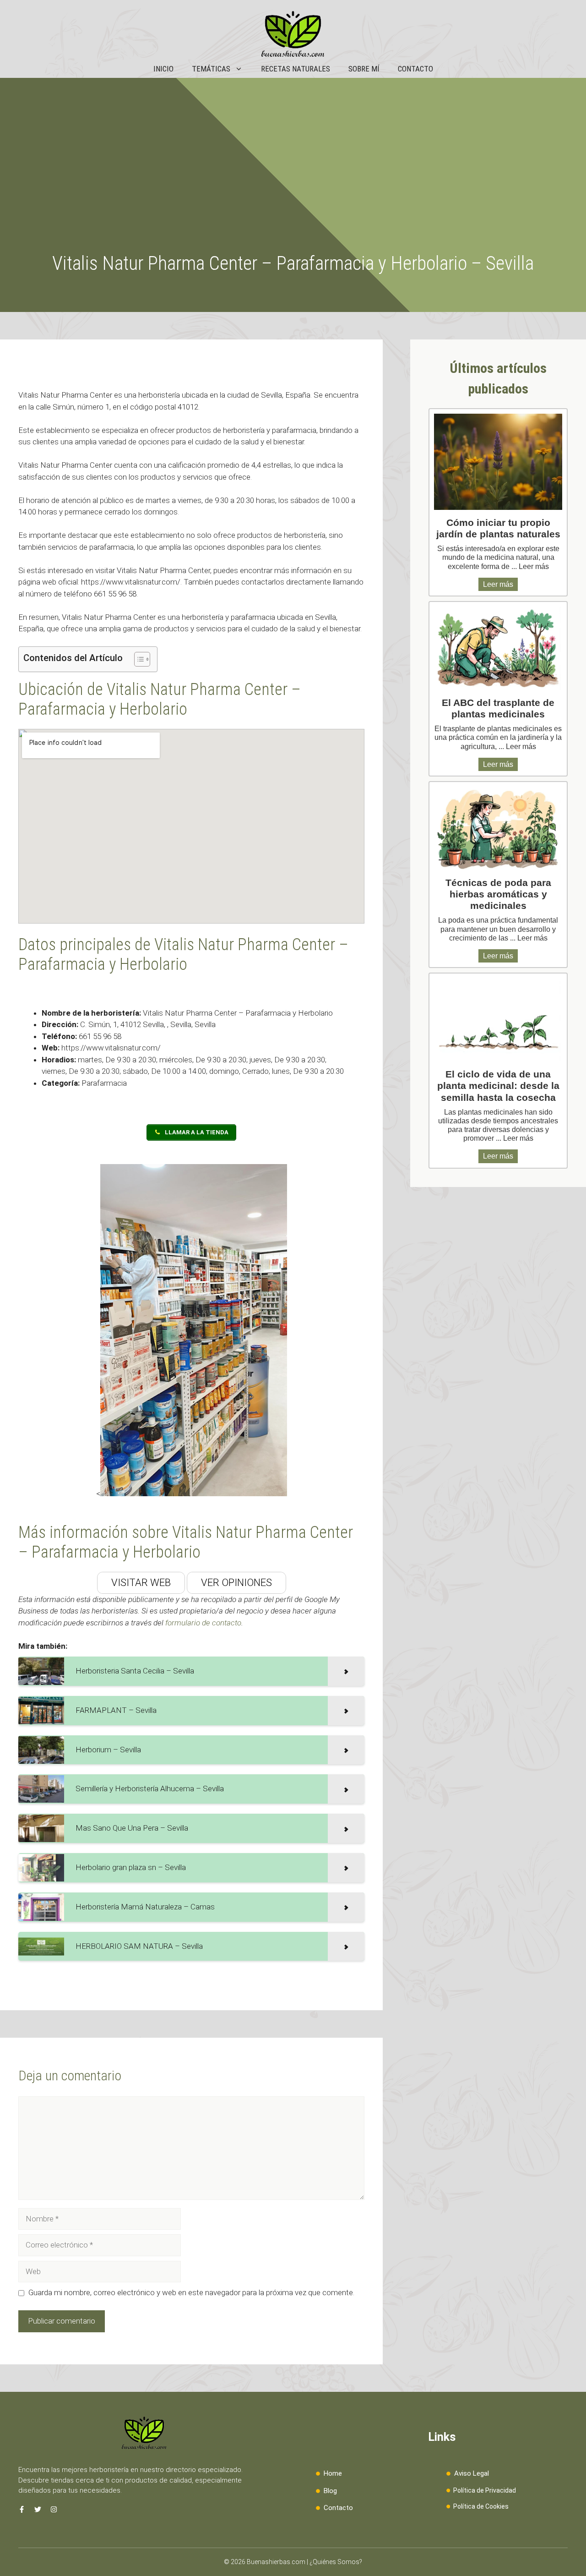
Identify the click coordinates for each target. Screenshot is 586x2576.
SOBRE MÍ (364, 69)
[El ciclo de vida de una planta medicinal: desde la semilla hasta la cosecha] (498, 1020)
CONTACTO (415, 69)
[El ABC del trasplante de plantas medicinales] (498, 648)
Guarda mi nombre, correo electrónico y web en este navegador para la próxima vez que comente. (191, 2292)
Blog (330, 2491)
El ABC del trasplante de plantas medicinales (498, 708)
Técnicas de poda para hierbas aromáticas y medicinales (498, 894)
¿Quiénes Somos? (336, 2562)
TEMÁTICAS (211, 69)
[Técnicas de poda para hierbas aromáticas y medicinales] (498, 828)
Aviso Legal (472, 2473)
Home (333, 2473)
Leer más (534, 566)
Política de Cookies (481, 2506)
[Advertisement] (293, 183)
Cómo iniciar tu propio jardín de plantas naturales (498, 528)
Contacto (338, 2508)
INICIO (163, 69)
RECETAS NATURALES (296, 69)
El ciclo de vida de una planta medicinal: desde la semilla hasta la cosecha (498, 1086)
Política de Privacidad (485, 2490)
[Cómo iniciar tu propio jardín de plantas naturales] (498, 462)
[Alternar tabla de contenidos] (138, 659)
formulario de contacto (203, 1623)
